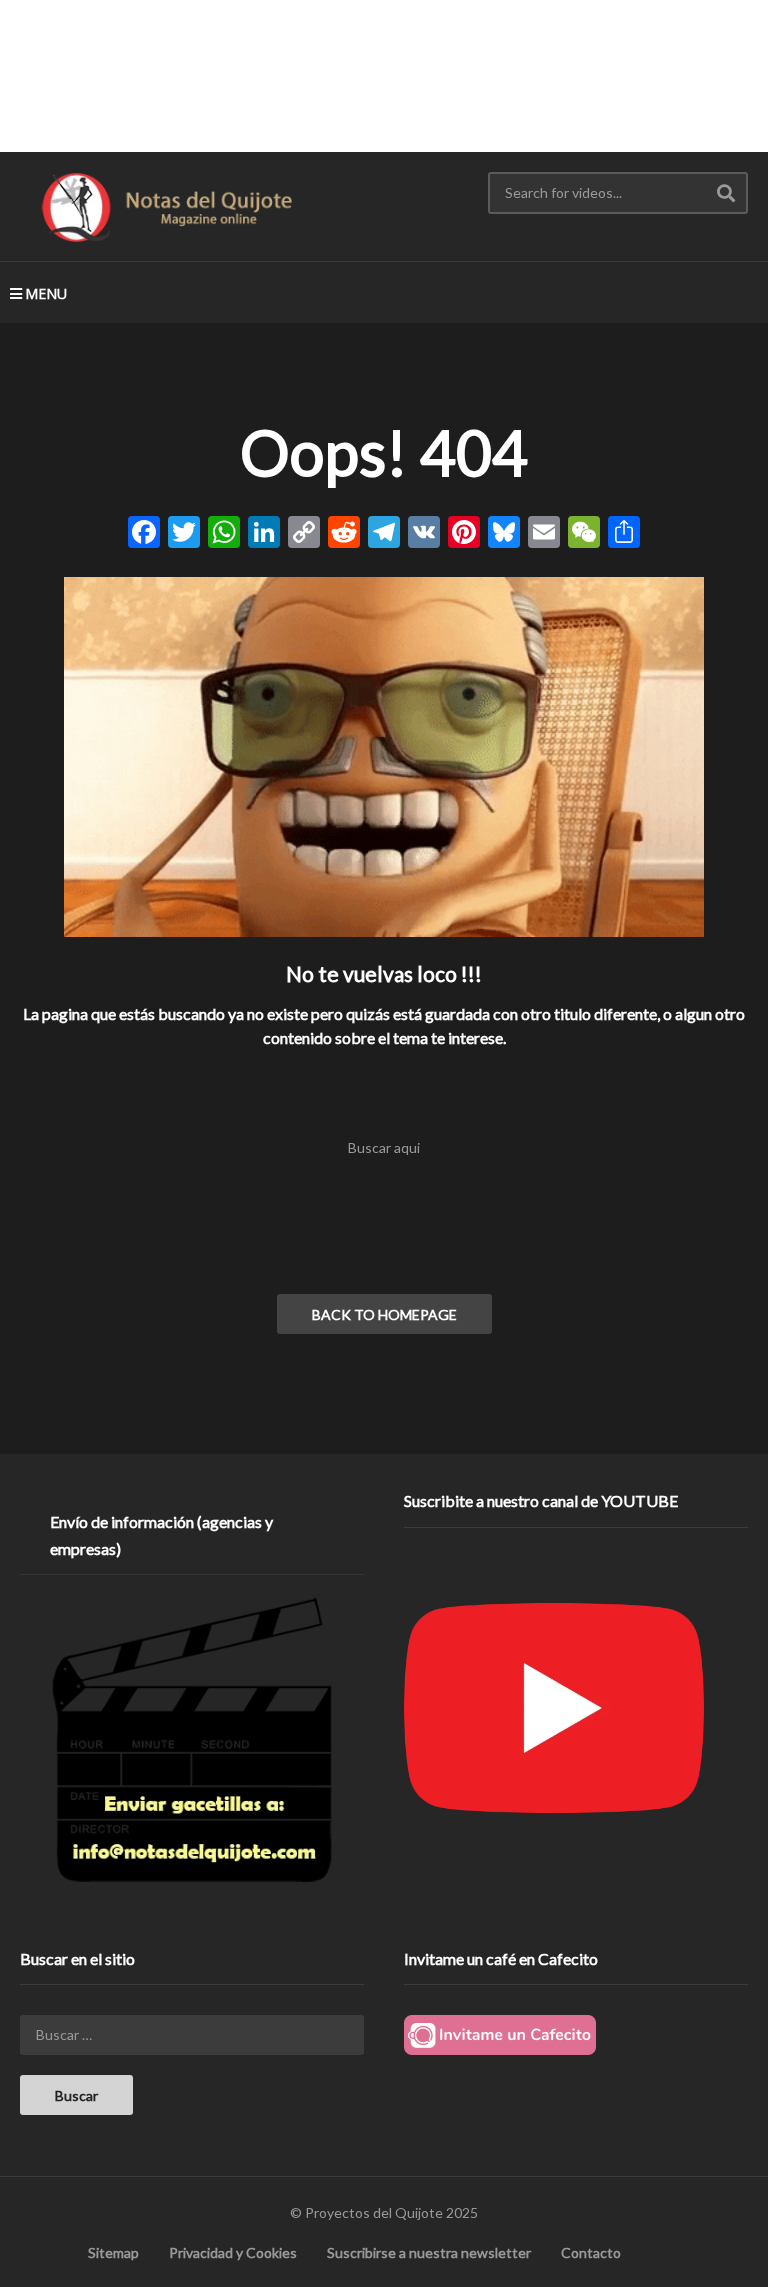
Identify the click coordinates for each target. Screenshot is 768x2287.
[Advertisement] (384, 75)
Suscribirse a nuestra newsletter (429, 2252)
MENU (46, 293)
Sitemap (113, 2252)
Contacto (591, 2252)
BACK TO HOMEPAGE (384, 1314)
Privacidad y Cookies (233, 2252)
